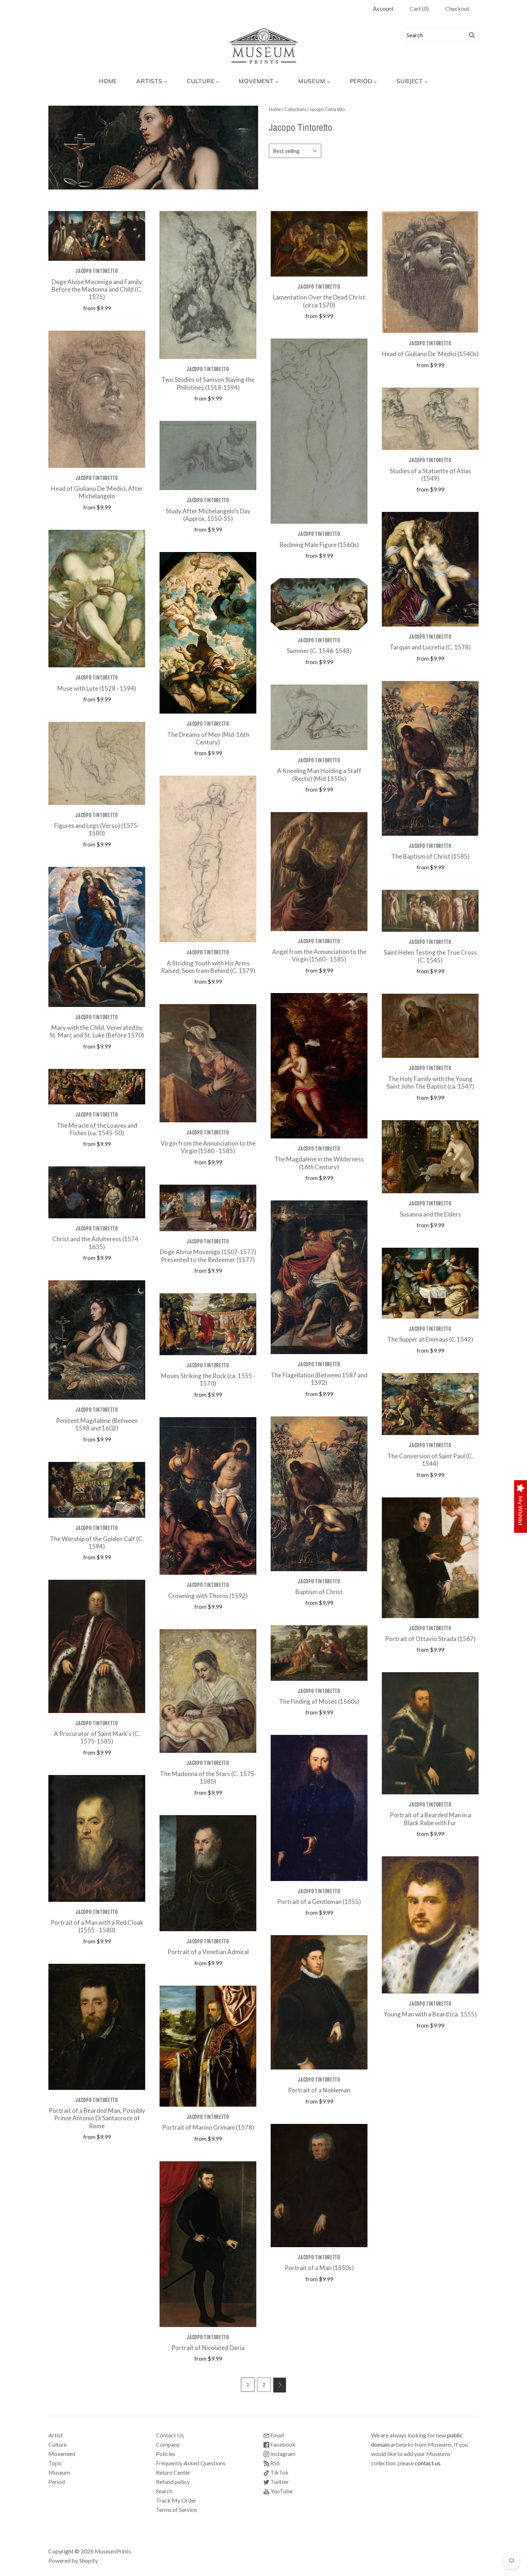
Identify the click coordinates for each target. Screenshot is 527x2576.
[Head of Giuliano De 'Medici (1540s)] (430, 272)
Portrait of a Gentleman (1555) (319, 1902)
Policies (166, 2454)
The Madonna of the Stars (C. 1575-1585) (208, 1778)
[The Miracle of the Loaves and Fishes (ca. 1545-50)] (97, 1087)
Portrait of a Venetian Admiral (208, 1952)
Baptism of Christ (319, 1592)
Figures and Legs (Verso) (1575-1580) (97, 829)
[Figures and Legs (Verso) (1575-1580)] (97, 763)
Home (275, 109)
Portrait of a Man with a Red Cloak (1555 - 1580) (97, 1926)
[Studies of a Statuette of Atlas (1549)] (430, 419)
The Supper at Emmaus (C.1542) (430, 1339)
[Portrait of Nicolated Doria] (208, 2244)
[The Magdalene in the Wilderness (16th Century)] (319, 1066)
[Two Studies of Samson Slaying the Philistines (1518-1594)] (208, 285)
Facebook (282, 2444)
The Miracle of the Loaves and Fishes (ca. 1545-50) (97, 1129)
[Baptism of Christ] (319, 1494)
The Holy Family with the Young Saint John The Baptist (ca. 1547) (430, 1083)
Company (168, 2444)
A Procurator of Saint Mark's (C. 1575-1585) (97, 1737)
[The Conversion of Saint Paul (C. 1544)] (430, 1404)
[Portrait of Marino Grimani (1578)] (208, 2046)
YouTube (281, 2491)
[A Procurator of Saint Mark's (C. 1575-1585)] (97, 1646)
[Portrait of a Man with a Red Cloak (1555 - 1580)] (97, 1838)
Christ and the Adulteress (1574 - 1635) (97, 1243)
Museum (59, 2472)
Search (164, 2491)
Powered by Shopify (73, 2560)
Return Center (173, 2472)
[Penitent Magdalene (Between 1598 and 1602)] (97, 1340)
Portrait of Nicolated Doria (208, 2348)
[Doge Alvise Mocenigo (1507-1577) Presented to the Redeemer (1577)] (208, 1208)
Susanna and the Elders (430, 1214)
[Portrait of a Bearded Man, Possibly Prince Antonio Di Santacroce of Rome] (97, 2027)
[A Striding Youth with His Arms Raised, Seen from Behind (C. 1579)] (208, 859)
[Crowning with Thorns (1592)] (208, 1496)
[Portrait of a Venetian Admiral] (208, 1873)
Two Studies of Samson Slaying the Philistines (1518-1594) (208, 383)
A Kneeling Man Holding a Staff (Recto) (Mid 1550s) (319, 774)
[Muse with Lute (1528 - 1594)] (97, 599)
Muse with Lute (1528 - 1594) (97, 688)
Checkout (457, 8)
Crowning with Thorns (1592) (208, 1596)
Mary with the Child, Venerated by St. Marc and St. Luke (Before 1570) (97, 1031)
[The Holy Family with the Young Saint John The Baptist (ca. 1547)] (430, 1026)
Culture (58, 2444)
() (419, 8)
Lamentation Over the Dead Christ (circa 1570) (319, 301)
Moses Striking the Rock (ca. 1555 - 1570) (208, 1380)
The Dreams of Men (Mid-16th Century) (208, 738)
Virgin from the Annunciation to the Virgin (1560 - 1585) (208, 1147)
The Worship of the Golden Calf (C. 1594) (97, 1543)
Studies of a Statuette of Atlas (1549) (430, 475)
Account (383, 8)
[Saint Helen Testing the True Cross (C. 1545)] (430, 911)
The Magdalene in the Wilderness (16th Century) (319, 1163)
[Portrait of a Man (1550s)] (319, 2186)
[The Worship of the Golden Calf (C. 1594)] (97, 1490)
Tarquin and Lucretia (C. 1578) (430, 647)
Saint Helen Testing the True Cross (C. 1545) (430, 956)
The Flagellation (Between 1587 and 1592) (319, 1379)
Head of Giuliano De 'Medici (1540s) (430, 354)
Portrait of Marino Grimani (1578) (208, 2127)
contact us (428, 2463)
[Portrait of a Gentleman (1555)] (319, 1808)
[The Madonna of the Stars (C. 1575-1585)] (208, 1691)
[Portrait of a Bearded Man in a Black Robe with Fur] (430, 1733)
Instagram (282, 2454)
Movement (62, 2454)
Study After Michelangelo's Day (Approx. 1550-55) (208, 515)
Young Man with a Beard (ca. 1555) (430, 2014)
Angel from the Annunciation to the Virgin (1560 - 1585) (319, 955)
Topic (55, 2463)
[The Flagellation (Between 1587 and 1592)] (319, 1277)
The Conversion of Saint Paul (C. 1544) (430, 1460)
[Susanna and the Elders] (430, 1157)
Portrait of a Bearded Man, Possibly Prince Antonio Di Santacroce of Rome (97, 2118)
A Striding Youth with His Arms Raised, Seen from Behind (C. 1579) (208, 967)
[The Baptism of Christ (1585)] (430, 758)
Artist (56, 2435)
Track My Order (176, 2500)
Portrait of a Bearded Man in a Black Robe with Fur (430, 1819)
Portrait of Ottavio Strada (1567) (430, 1639)
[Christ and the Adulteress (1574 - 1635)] (97, 1192)
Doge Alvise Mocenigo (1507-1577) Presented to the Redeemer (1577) (208, 1256)
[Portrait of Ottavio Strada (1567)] (430, 1558)
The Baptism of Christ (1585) (430, 856)
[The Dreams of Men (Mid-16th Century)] (208, 633)
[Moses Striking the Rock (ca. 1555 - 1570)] (208, 1324)
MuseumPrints (113, 2551)
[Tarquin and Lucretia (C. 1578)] (430, 569)
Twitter (279, 2482)
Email (277, 2435)
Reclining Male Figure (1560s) (319, 545)
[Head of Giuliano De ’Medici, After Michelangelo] (97, 399)
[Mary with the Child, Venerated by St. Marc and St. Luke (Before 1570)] (97, 937)
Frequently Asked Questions (191, 2463)
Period (57, 2482)
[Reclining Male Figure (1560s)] (319, 431)
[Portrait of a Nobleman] (319, 2002)
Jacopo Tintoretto (97, 271)
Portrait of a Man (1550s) (319, 2268)
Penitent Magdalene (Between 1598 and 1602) (97, 1424)
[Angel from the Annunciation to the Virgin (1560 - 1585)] (319, 872)
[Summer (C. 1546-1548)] (319, 604)
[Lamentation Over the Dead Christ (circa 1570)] (319, 244)
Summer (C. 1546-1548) (319, 651)
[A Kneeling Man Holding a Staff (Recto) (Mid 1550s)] (319, 718)
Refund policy (173, 2482)
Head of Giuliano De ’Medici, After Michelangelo (97, 492)
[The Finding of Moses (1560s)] (319, 1653)
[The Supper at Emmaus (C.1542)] (430, 1283)
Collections (295, 109)
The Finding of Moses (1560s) (319, 1701)
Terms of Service (176, 2510)
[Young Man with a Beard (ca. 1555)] (430, 1925)
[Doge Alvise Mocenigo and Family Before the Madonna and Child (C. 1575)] (97, 236)
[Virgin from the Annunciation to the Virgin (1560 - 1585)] (208, 1063)
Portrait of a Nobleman (319, 2090)
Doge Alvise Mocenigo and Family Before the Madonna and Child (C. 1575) (97, 289)
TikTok (279, 2472)
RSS (274, 2463)
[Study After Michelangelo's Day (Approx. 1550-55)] (208, 455)
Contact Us (170, 2435)
